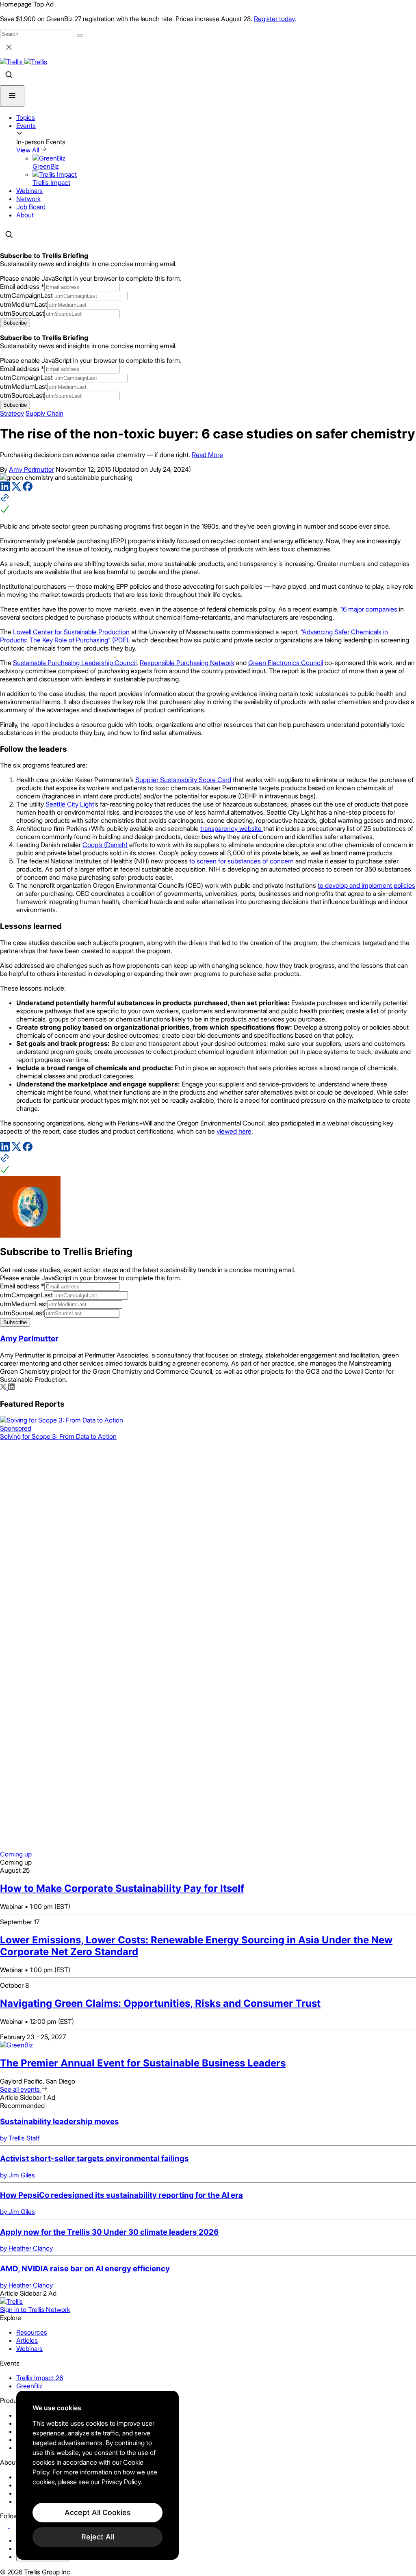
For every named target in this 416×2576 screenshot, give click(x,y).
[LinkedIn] (6, 489)
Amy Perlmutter (31, 469)
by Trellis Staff (20, 2138)
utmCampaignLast (26, 295)
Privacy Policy (121, 2482)
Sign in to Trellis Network (35, 2309)
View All (28, 150)
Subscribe (15, 323)
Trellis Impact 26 (40, 2378)
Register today (274, 19)
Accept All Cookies (98, 2512)
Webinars (29, 191)
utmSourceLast (22, 313)
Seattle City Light (70, 804)
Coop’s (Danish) (105, 845)
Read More (207, 455)
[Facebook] (28, 489)
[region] (97, 2475)
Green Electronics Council (286, 663)
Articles (27, 2340)
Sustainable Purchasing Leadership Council (75, 663)
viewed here (234, 1131)
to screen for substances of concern (242, 861)
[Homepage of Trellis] (11, 2301)
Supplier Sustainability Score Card (183, 780)
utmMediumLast (24, 304)
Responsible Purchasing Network (187, 663)
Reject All (98, 2537)
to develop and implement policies (366, 885)
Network (28, 199)
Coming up (16, 1854)
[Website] (208, 504)
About (25, 215)
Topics (26, 117)
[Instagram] (15, 2526)
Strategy (12, 413)
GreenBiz (29, 2386)
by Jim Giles (17, 2175)
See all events (21, 2089)
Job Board (31, 207)
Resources (32, 2332)
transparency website (232, 828)
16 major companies (370, 609)
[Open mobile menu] (12, 96)
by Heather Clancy (26, 2248)
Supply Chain (44, 413)
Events (26, 126)
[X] (17, 489)
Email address (22, 286)
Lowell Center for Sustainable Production (71, 632)
